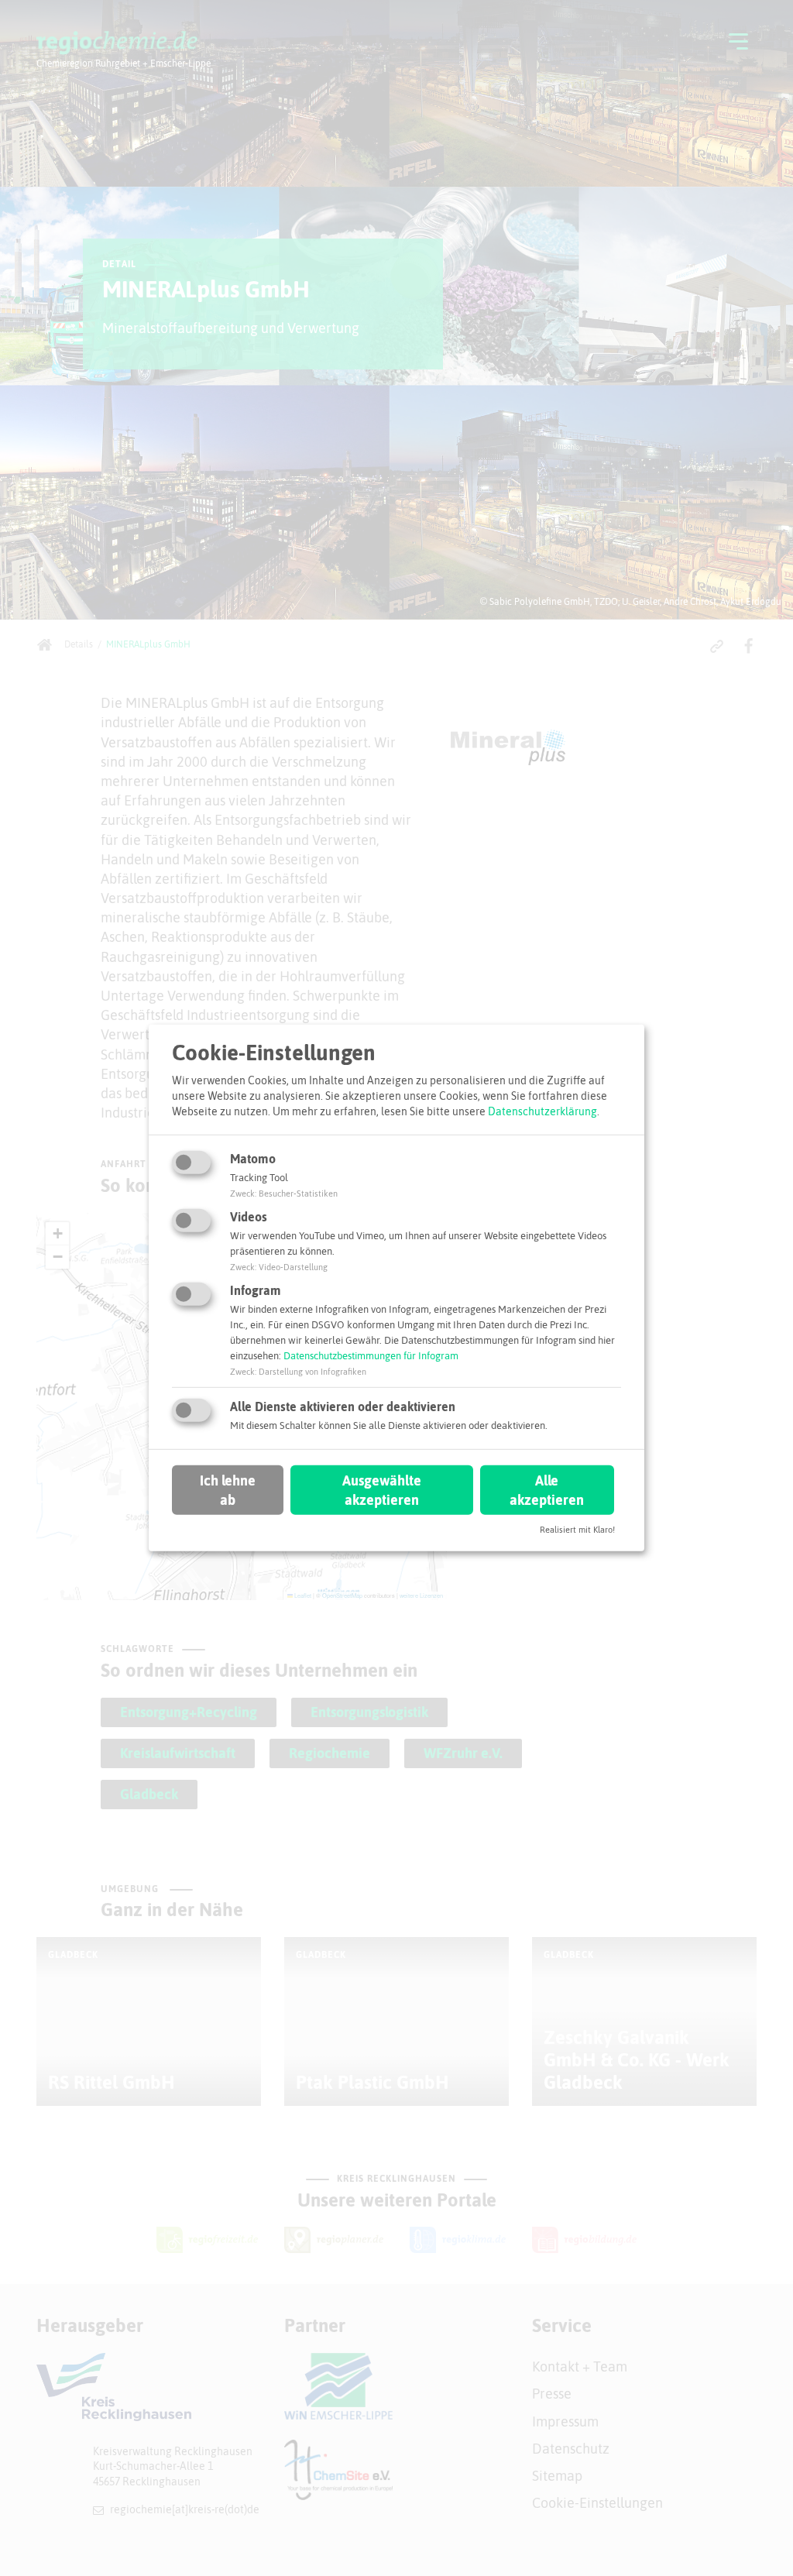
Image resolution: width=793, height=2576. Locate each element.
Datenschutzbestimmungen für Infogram (371, 1356)
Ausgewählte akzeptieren (382, 1489)
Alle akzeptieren (547, 1489)
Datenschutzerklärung (542, 1111)
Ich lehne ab (228, 1489)
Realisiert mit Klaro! (577, 1530)
